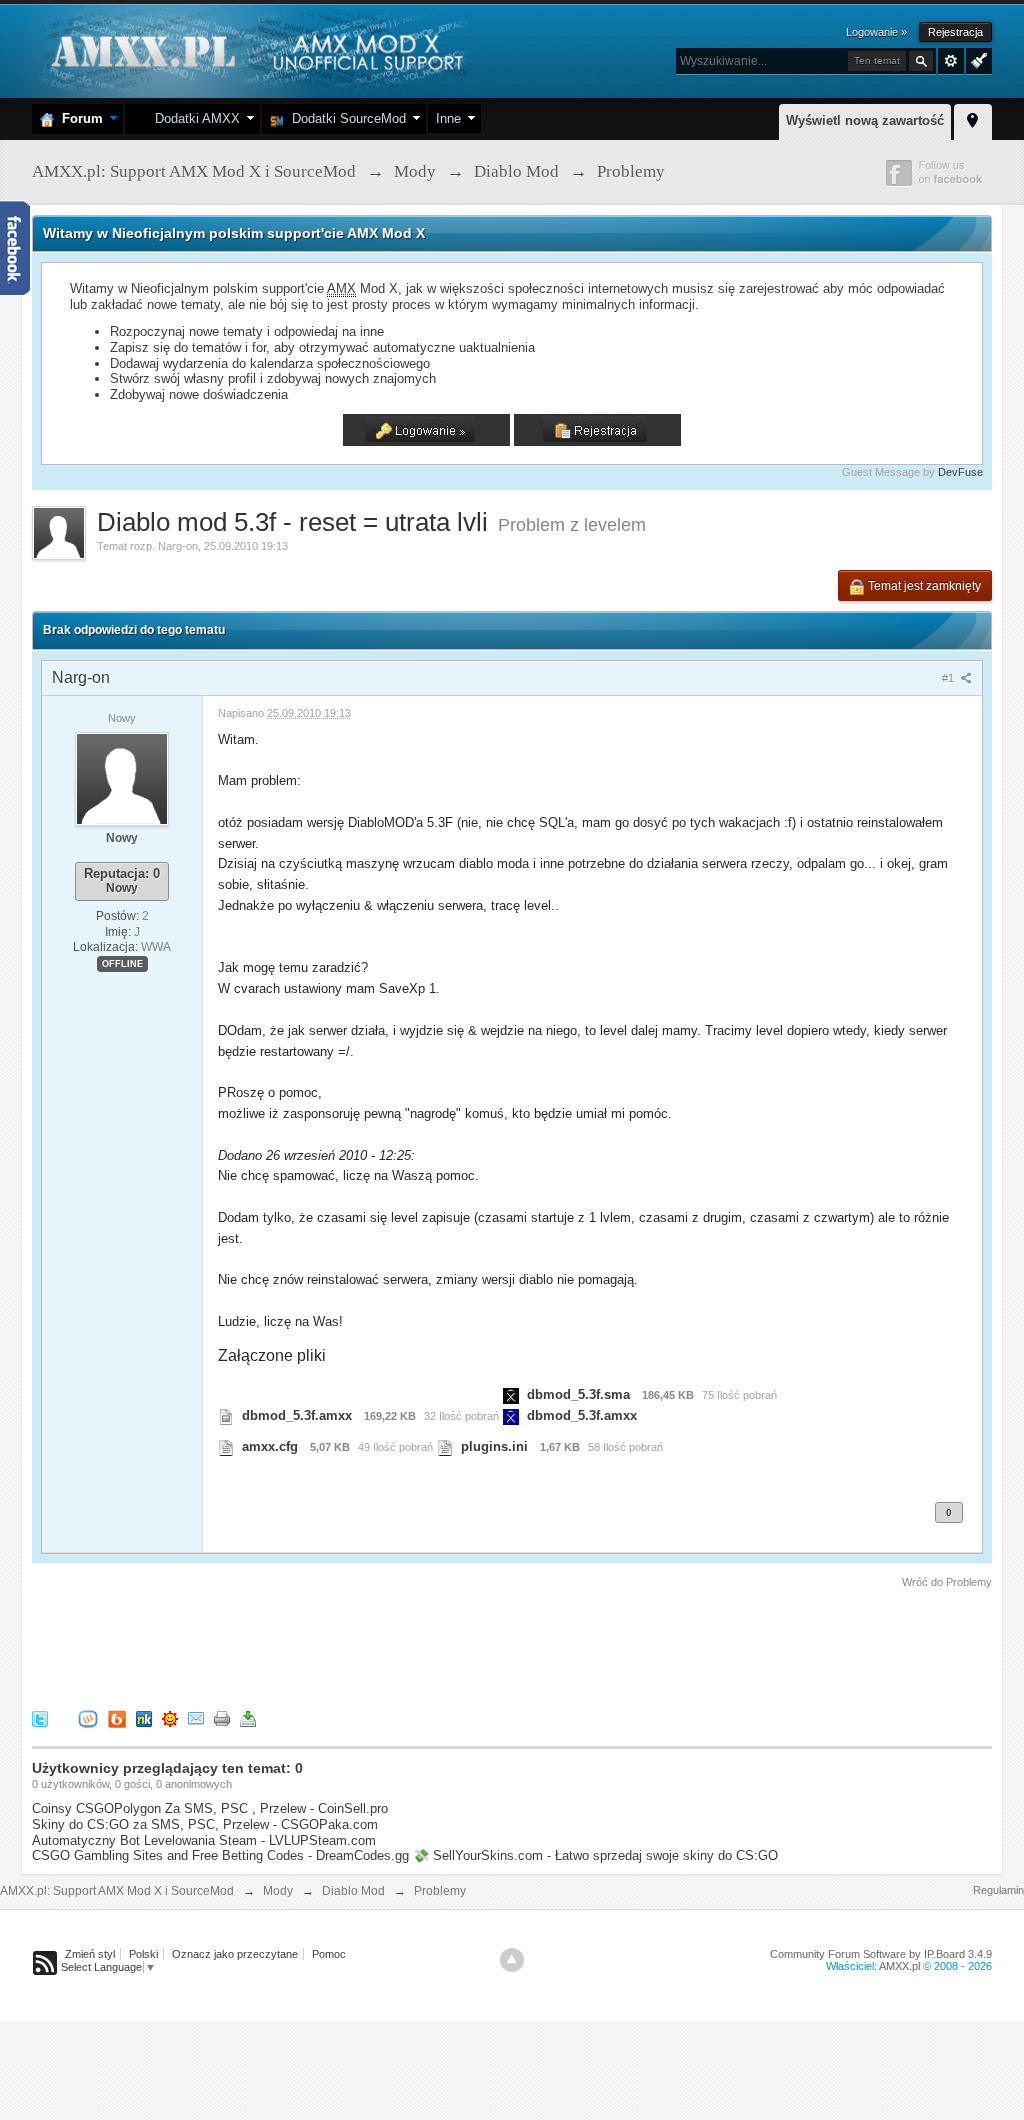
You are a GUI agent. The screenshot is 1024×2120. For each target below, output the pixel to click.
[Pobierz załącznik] (226, 1415)
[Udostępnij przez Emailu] (196, 1718)
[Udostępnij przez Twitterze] (40, 1718)
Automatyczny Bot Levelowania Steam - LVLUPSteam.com (204, 1840)
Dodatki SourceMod (345, 118)
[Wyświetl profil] (122, 778)
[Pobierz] (248, 1718)
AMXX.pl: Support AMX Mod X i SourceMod (117, 1891)
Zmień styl (90, 1954)
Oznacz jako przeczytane (235, 1954)
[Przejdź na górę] (512, 1960)
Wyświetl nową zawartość (865, 120)
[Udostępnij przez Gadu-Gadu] (170, 1718)
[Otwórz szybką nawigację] (973, 119)
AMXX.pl (899, 1966)
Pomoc (329, 1954)
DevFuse (960, 472)
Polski (143, 1954)
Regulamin (998, 1890)
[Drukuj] (222, 1718)
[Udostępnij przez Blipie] (117, 1718)
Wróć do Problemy (947, 1582)
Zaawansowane (951, 61)
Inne (448, 118)
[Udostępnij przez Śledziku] (144, 1718)
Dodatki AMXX (193, 118)
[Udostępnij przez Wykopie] (88, 1718)
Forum (78, 118)
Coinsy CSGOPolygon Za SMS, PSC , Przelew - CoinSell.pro (210, 1808)
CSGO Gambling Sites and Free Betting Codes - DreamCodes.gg (220, 1855)
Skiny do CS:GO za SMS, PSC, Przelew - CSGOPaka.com (205, 1824)
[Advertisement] (396, 1646)
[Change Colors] (976, 59)
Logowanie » (876, 32)
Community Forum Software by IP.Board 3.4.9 (881, 1954)
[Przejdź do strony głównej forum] (254, 49)
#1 (949, 678)
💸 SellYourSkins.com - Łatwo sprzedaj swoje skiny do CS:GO (595, 1855)
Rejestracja (955, 32)
